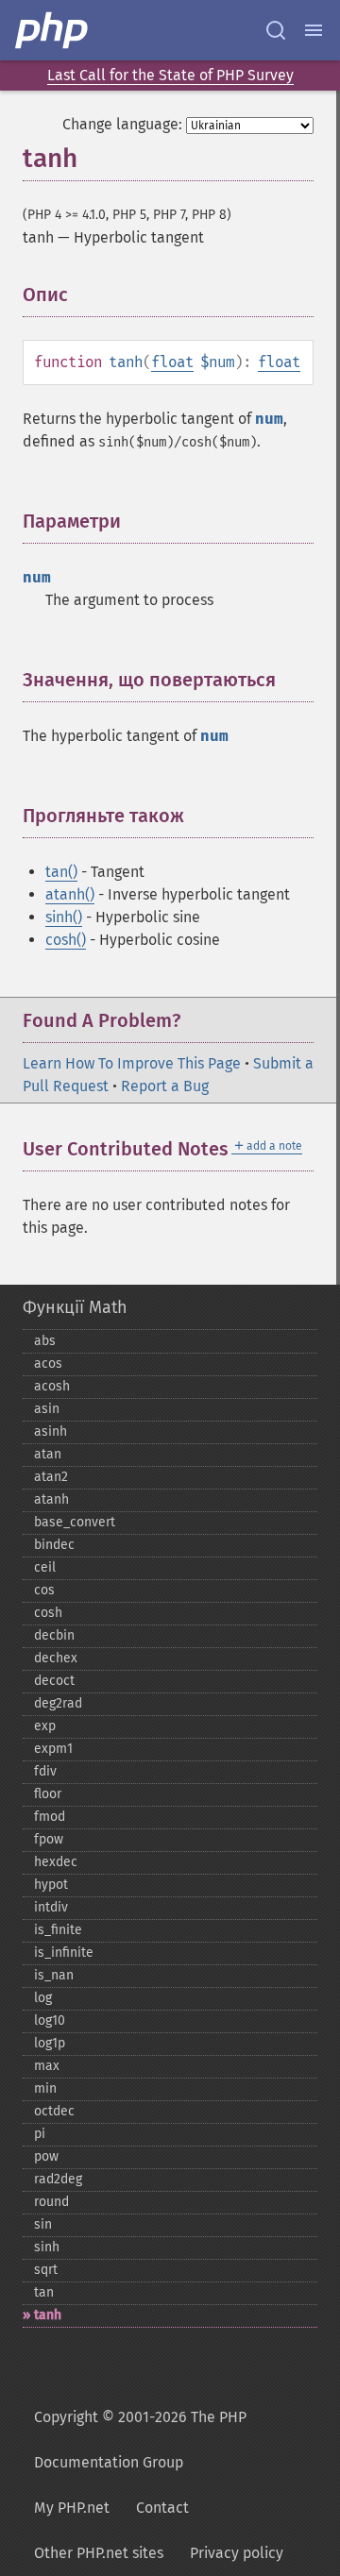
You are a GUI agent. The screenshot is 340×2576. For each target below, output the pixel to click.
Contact (162, 2508)
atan (48, 1454)
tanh (48, 2315)
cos (44, 1590)
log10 (50, 2020)
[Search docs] (276, 30)
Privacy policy (237, 2553)
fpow (49, 1839)
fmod (50, 1817)
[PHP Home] (53, 30)
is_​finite (58, 1930)
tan (44, 2292)
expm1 (53, 1749)
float (172, 362)
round (51, 2202)
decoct (54, 1681)
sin (43, 2224)
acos (48, 1364)
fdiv (45, 1771)
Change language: (122, 124)
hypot (51, 1885)
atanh (51, 1499)
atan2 (51, 1477)
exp (45, 1726)
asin (47, 1409)
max (47, 2066)
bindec (54, 1545)
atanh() (70, 894)
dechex (56, 1658)
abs (45, 1341)
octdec (54, 2111)
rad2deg (58, 2179)
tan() (61, 872)
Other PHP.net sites (99, 2553)
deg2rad (58, 1703)
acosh (52, 1386)
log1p (50, 2043)
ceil (45, 1567)
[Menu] (314, 30)
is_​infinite (64, 1953)
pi (40, 2134)
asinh (51, 1431)
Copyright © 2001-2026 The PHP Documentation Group (140, 2440)
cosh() (66, 940)
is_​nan (54, 1975)
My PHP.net (72, 2508)
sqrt (46, 2270)
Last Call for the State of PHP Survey (170, 75)
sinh (47, 2247)
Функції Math (75, 1307)
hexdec (56, 1862)
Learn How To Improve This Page (132, 1063)
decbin (54, 1635)
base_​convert (75, 1522)
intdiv (51, 1907)
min (45, 2088)
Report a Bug (165, 1086)
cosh (48, 1613)
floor (48, 1794)
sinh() (64, 917)
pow (46, 2156)
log (43, 1998)
